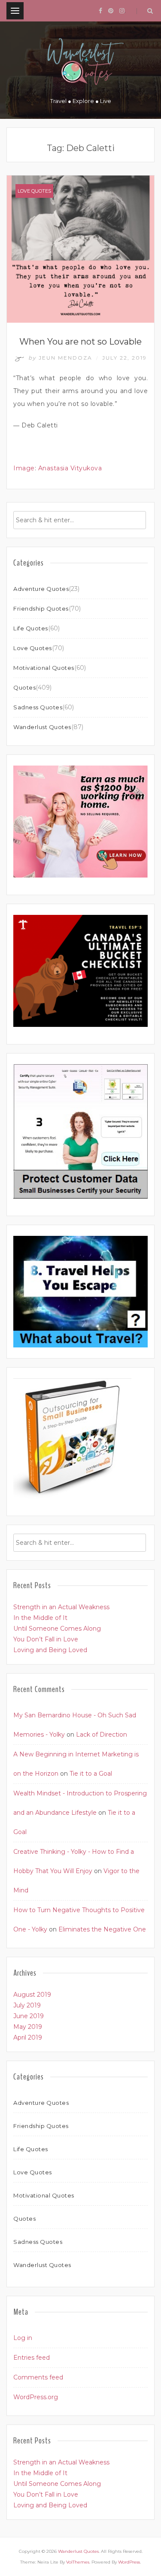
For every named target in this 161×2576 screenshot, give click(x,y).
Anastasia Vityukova (70, 468)
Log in (23, 2338)
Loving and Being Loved (50, 1650)
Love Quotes (34, 191)
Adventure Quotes (41, 589)
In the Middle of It (40, 1618)
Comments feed (38, 2377)
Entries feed (32, 2358)
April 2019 (28, 2037)
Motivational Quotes (44, 668)
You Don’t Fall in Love (46, 1639)
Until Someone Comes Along (57, 1629)
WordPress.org (36, 2397)
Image (24, 468)
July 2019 (27, 2005)
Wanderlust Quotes (42, 727)
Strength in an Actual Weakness (61, 1607)
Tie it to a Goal (91, 1774)
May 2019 (28, 2027)
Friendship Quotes (41, 608)
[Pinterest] (111, 11)
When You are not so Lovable (80, 342)
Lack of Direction (102, 1734)
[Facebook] (100, 11)
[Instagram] (122, 11)
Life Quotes (31, 628)
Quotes (24, 687)
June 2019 (29, 2016)
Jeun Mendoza (61, 358)
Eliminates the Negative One (102, 1929)
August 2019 (32, 1995)
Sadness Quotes (38, 707)
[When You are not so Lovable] (80, 248)
